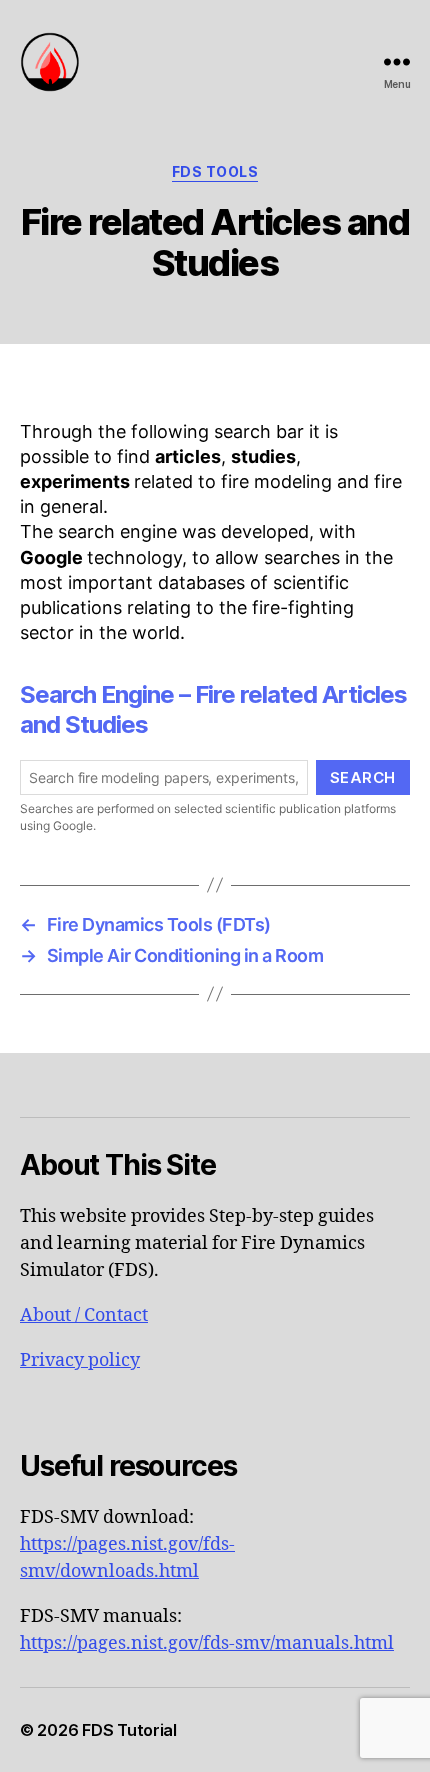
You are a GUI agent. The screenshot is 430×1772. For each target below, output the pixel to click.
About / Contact (84, 1315)
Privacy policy (80, 1360)
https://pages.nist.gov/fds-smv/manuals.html (207, 1643)
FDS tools (215, 171)
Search (363, 777)
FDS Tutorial (129, 1730)
